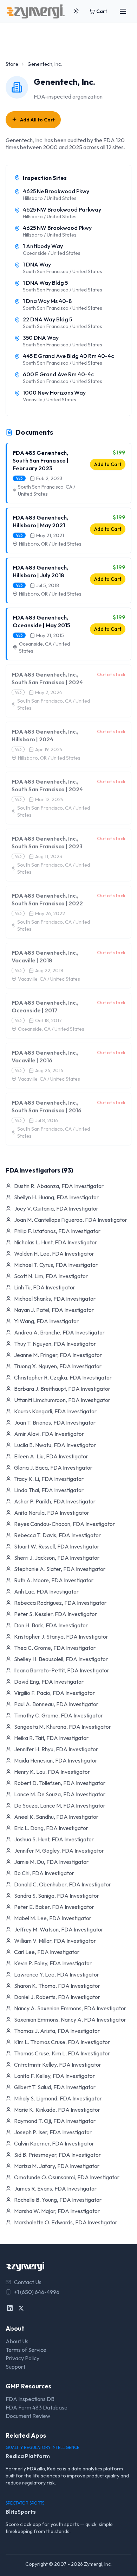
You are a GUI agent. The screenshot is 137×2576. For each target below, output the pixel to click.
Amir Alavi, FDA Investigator (49, 1434)
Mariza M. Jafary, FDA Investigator (57, 2166)
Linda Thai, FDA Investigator (49, 1490)
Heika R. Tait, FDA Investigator (51, 1738)
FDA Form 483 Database (37, 2407)
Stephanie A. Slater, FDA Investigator (60, 1569)
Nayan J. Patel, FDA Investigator (54, 1310)
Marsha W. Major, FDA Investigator (57, 2211)
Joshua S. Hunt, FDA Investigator (54, 1839)
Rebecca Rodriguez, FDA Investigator (60, 1603)
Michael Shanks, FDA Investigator (55, 1299)
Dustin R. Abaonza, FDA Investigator (59, 1186)
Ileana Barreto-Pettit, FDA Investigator (62, 1670)
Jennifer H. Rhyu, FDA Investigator (56, 1749)
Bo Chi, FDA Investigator (44, 1873)
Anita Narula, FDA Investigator (52, 1513)
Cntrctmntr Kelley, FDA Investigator (58, 2065)
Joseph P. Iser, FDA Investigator (53, 2132)
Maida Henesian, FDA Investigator (56, 1760)
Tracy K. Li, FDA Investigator (49, 1479)
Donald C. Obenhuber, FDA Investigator (63, 1884)
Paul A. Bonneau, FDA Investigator (56, 1704)
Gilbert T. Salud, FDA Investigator (55, 2087)
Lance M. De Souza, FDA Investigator (60, 1794)
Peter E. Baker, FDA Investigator (54, 1907)
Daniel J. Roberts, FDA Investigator (57, 1997)
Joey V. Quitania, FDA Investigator (56, 1208)
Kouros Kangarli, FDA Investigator (55, 1411)
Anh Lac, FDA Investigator (46, 1591)
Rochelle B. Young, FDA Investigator (58, 2200)
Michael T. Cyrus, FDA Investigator (56, 1265)
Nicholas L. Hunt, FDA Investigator (56, 1242)
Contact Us (28, 2282)
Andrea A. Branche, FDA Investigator (59, 1332)
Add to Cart (108, 464)
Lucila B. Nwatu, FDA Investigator (55, 1445)
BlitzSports (21, 2512)
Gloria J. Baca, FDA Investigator (53, 1468)
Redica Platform (28, 2456)
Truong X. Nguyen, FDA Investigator (58, 1366)
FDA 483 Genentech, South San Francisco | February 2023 (41, 460)
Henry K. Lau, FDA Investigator (52, 1772)
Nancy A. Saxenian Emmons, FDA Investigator (70, 2008)
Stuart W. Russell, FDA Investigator (57, 1546)
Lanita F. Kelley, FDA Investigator (54, 2076)
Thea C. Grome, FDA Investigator (55, 1648)
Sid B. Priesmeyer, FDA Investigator (57, 2155)
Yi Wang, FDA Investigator (46, 1321)
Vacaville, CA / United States (49, 979)
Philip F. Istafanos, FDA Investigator (57, 1231)
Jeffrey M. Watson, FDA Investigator (59, 1929)
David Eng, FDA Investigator (49, 1682)
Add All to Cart (37, 120)
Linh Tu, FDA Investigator (45, 1287)
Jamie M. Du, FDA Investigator (51, 1862)
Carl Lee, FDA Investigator (47, 1952)
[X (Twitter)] (21, 2308)
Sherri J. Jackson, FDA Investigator (57, 1558)
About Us (17, 2341)
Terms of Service (26, 2350)
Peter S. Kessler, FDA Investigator (56, 1614)
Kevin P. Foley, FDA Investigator (53, 1963)
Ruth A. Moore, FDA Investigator (54, 1580)
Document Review (28, 2416)
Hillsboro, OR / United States (50, 544)
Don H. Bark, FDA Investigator (51, 1625)
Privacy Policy (22, 2358)
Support (15, 2367)
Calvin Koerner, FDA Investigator (54, 2143)
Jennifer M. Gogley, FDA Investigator (59, 1851)
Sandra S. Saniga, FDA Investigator (57, 1896)
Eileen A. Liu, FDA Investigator (51, 1456)
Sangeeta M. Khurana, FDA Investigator (63, 1727)
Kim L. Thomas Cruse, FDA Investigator (62, 2042)
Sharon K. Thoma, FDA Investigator (57, 1986)
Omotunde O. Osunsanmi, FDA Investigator (67, 2177)
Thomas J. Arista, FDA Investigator (57, 2031)
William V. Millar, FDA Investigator (55, 1941)
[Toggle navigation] (123, 11)
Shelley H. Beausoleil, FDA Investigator (61, 1659)
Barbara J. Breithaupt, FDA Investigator (62, 1389)
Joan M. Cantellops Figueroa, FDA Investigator (71, 1220)
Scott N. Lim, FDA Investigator (51, 1276)
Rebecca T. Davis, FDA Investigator (57, 1535)
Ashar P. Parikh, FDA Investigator (55, 1501)
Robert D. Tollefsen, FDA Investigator (60, 1783)
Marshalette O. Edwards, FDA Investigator (66, 2222)
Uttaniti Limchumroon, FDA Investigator (62, 1400)
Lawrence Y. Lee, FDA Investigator (57, 1974)
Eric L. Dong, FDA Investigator (51, 1828)
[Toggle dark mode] (76, 11)
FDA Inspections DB (30, 2399)
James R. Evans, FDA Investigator (55, 2188)
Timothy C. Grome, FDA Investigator (58, 1715)
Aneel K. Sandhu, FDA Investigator (56, 1817)
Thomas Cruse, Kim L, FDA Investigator (62, 2053)
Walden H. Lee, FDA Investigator (54, 1254)
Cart (102, 11)
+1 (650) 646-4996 (37, 2292)
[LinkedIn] (10, 2308)
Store (12, 64)
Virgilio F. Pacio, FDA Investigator (54, 1693)
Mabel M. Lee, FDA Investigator (53, 1918)
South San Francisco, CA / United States (47, 490)
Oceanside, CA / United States (44, 647)
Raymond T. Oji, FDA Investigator (55, 2121)
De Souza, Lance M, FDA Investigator (60, 1805)
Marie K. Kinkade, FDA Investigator (57, 2110)
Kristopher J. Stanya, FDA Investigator (61, 1636)
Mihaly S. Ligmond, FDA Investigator (58, 2098)
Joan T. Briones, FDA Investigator (55, 1422)
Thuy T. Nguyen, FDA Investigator (55, 1344)
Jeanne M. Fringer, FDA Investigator (58, 1355)
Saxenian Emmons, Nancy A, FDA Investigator (70, 2019)
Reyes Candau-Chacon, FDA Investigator (64, 1524)
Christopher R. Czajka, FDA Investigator (63, 1377)
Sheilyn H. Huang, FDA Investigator (56, 1197)
